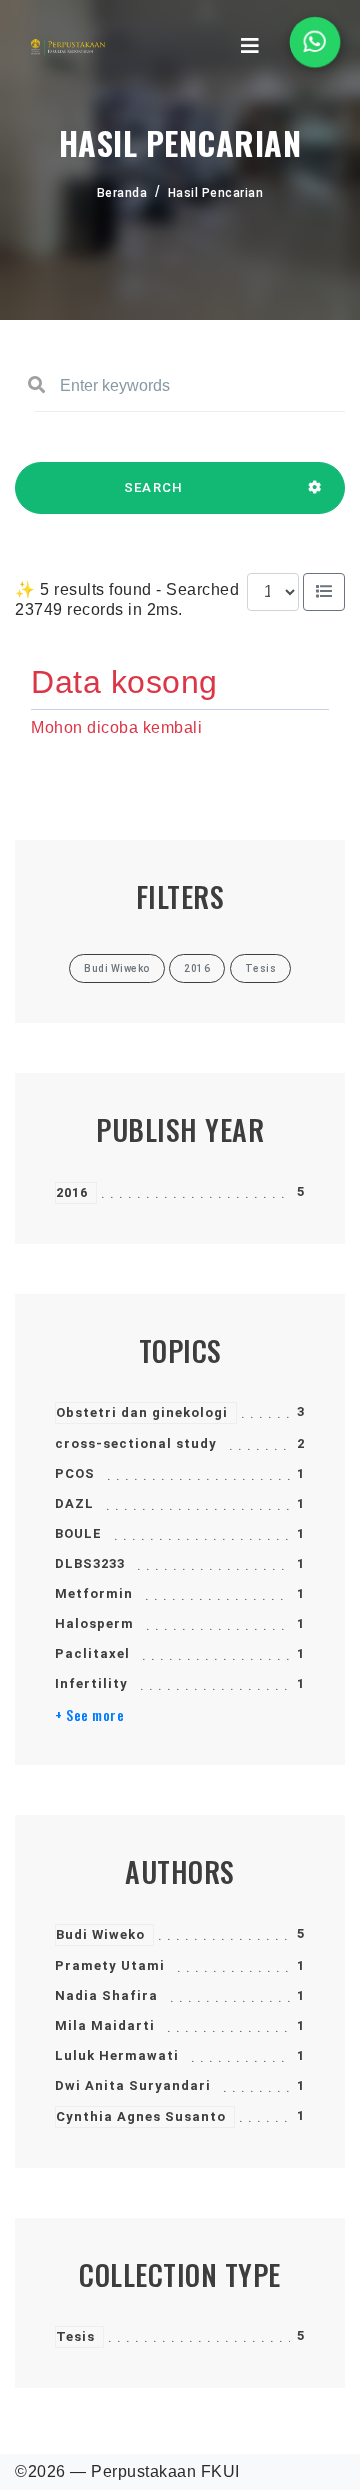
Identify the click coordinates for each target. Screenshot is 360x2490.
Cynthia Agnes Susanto (141, 2116)
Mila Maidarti (105, 2025)
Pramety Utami (110, 1965)
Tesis (75, 2336)
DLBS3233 (90, 1563)
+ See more (89, 1715)
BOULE (78, 1533)
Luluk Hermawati (117, 2055)
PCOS (75, 1473)
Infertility (91, 1683)
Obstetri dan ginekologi (142, 1412)
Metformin (94, 1593)
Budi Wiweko (100, 1934)
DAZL (74, 1503)
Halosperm (94, 1623)
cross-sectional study (136, 1443)
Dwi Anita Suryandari (133, 2085)
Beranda (122, 193)
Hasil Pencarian (216, 193)
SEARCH (154, 487)
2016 (72, 1192)
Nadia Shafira (106, 1995)
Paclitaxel (92, 1653)
